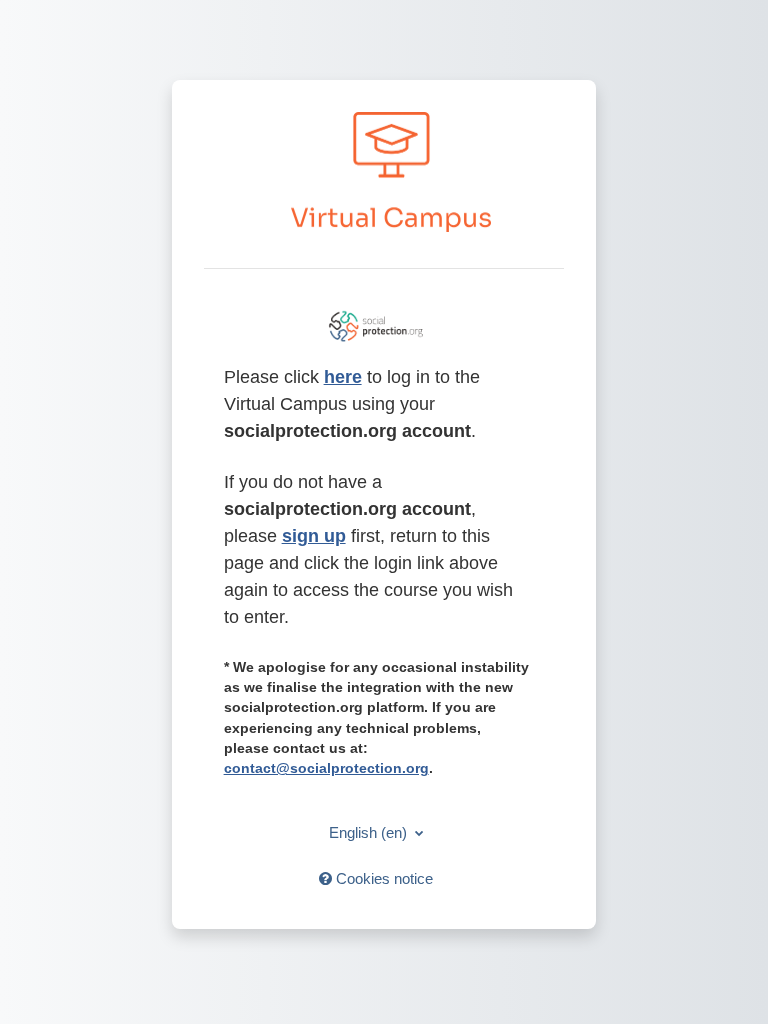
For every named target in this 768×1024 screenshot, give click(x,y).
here (343, 377)
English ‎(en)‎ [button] (370, 832)
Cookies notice (382, 879)
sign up (314, 536)
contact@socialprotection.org (326, 768)
